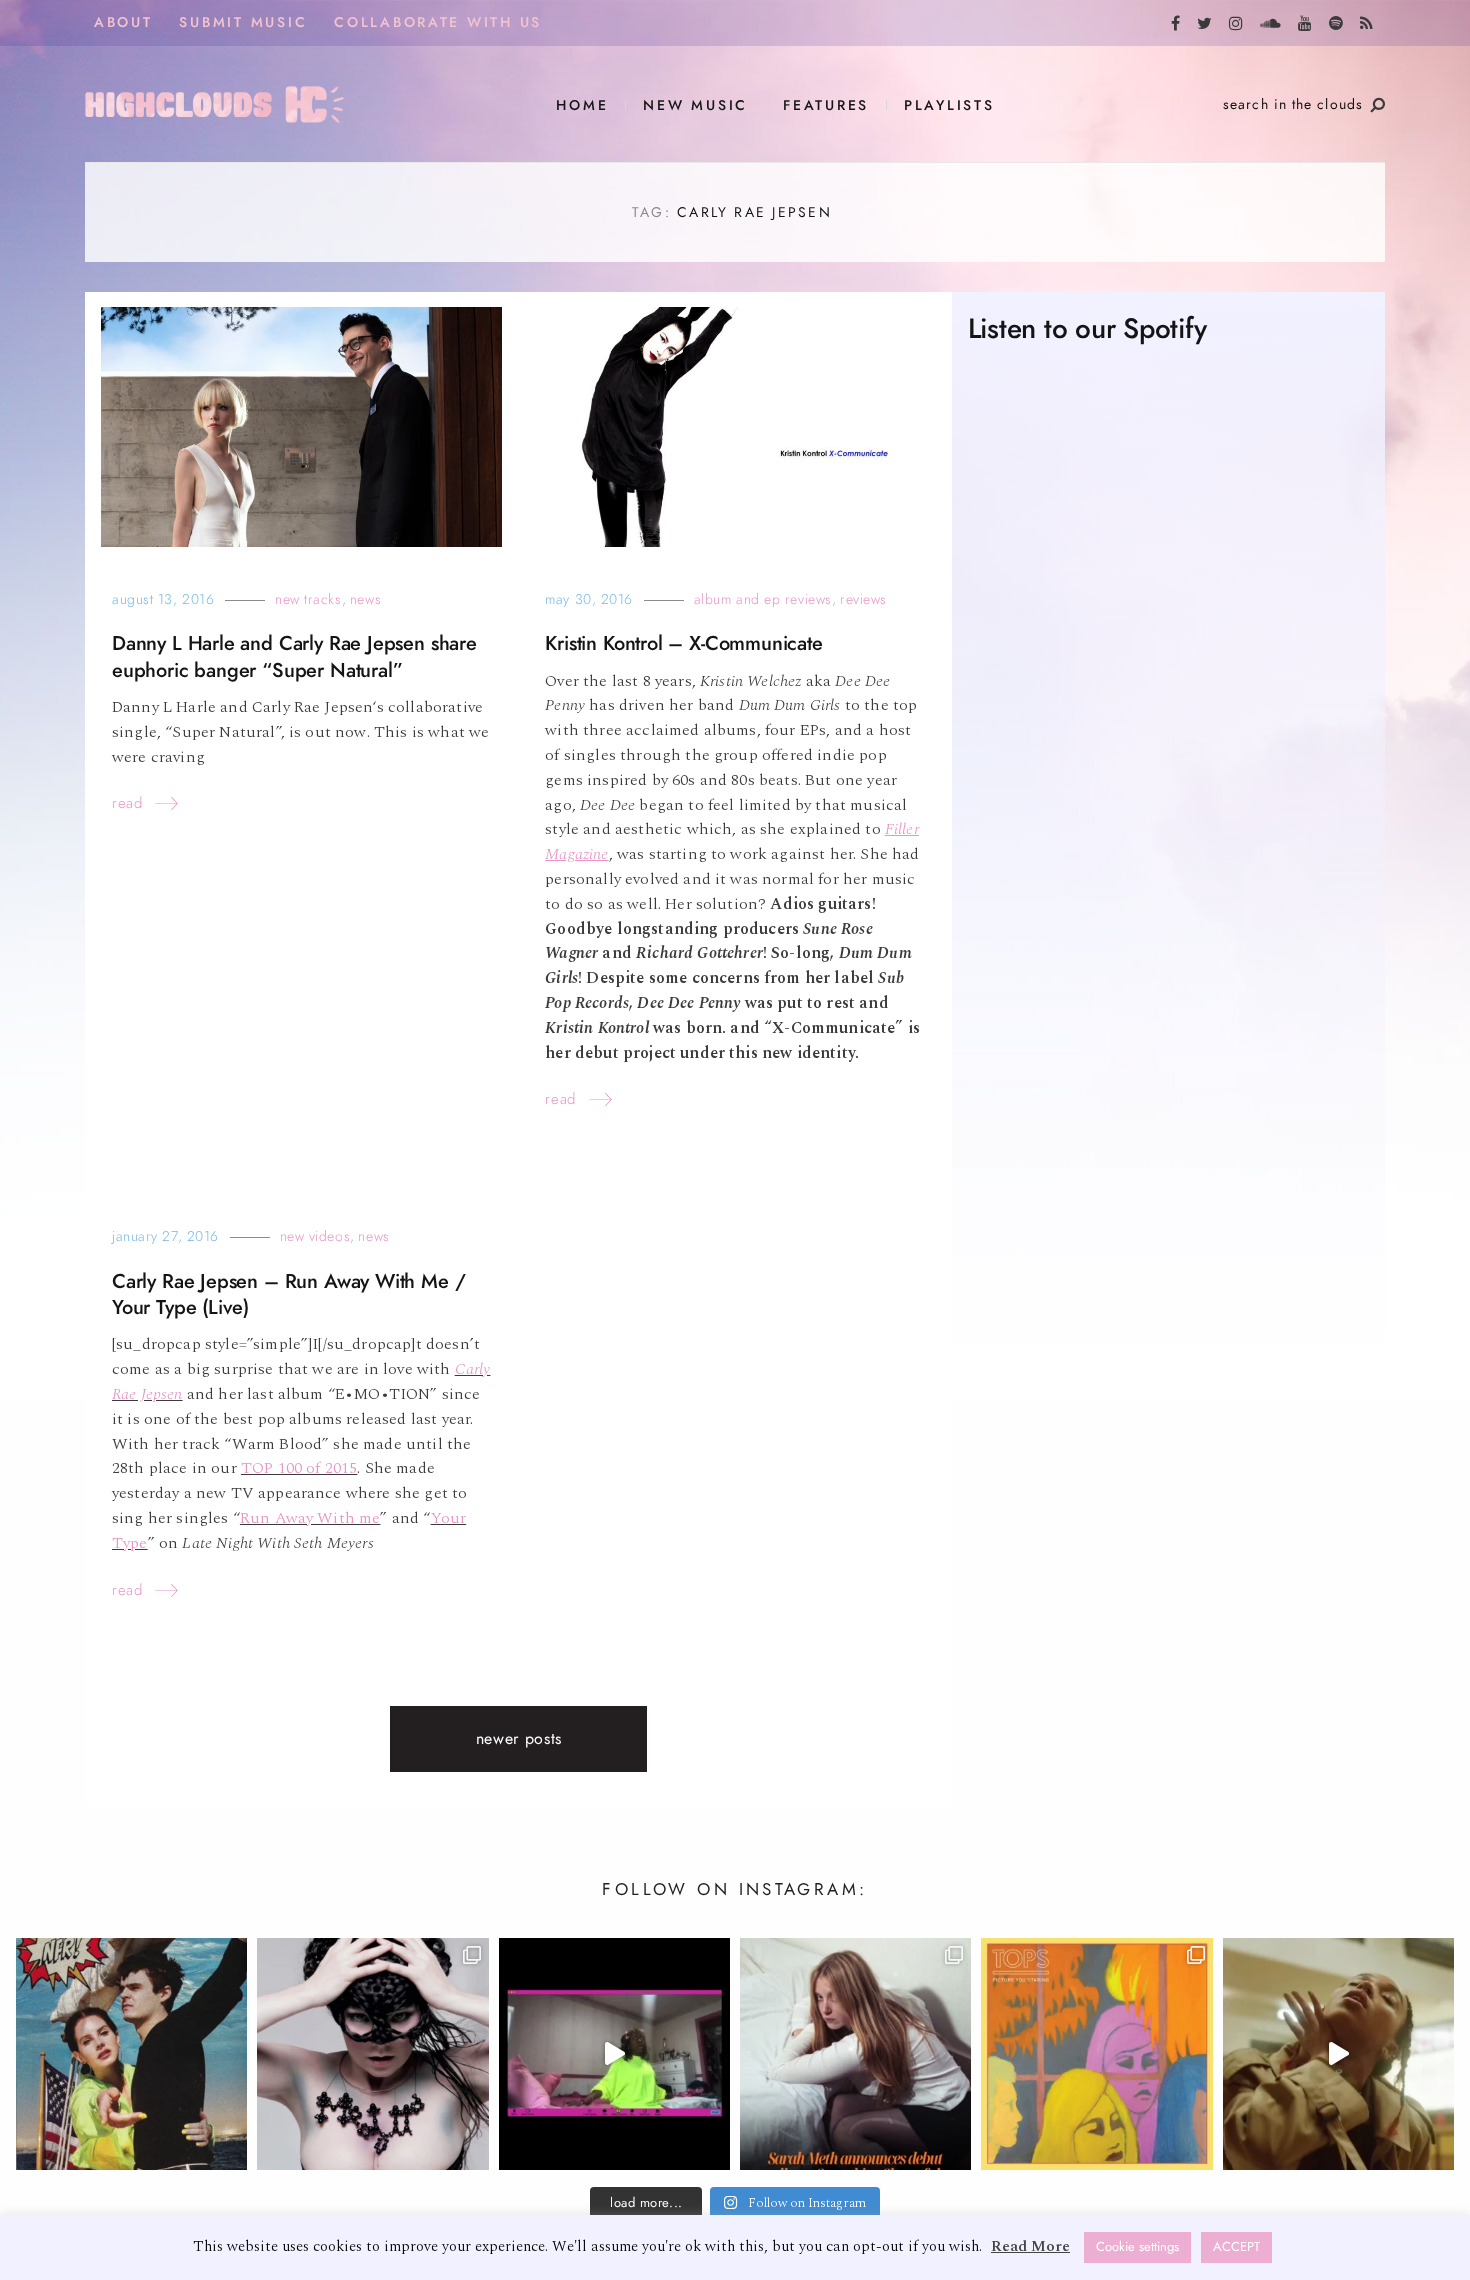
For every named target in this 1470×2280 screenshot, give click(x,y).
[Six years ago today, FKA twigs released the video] (1338, 2053)
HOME (582, 105)
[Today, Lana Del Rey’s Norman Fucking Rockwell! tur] (131, 2053)
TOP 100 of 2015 (299, 1468)
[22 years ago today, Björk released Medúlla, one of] (372, 2053)
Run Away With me (310, 1518)
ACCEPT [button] (1236, 2247)
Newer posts (519, 1739)
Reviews (863, 599)
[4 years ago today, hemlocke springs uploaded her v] (614, 2053)
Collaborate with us (438, 22)
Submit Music (243, 22)
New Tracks (308, 599)
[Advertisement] (1168, 1165)
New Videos (315, 1236)
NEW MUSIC (695, 105)
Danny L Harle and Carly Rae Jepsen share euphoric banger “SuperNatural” (294, 656)
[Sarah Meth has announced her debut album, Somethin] (855, 2053)
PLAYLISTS (949, 105)
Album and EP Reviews (763, 599)
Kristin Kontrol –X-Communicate (683, 643)
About (123, 22)
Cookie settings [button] (1137, 2247)
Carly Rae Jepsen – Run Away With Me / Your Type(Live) (288, 1294)
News (365, 599)
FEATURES (826, 105)
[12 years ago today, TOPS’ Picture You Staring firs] (1096, 2053)
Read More (1030, 2246)
